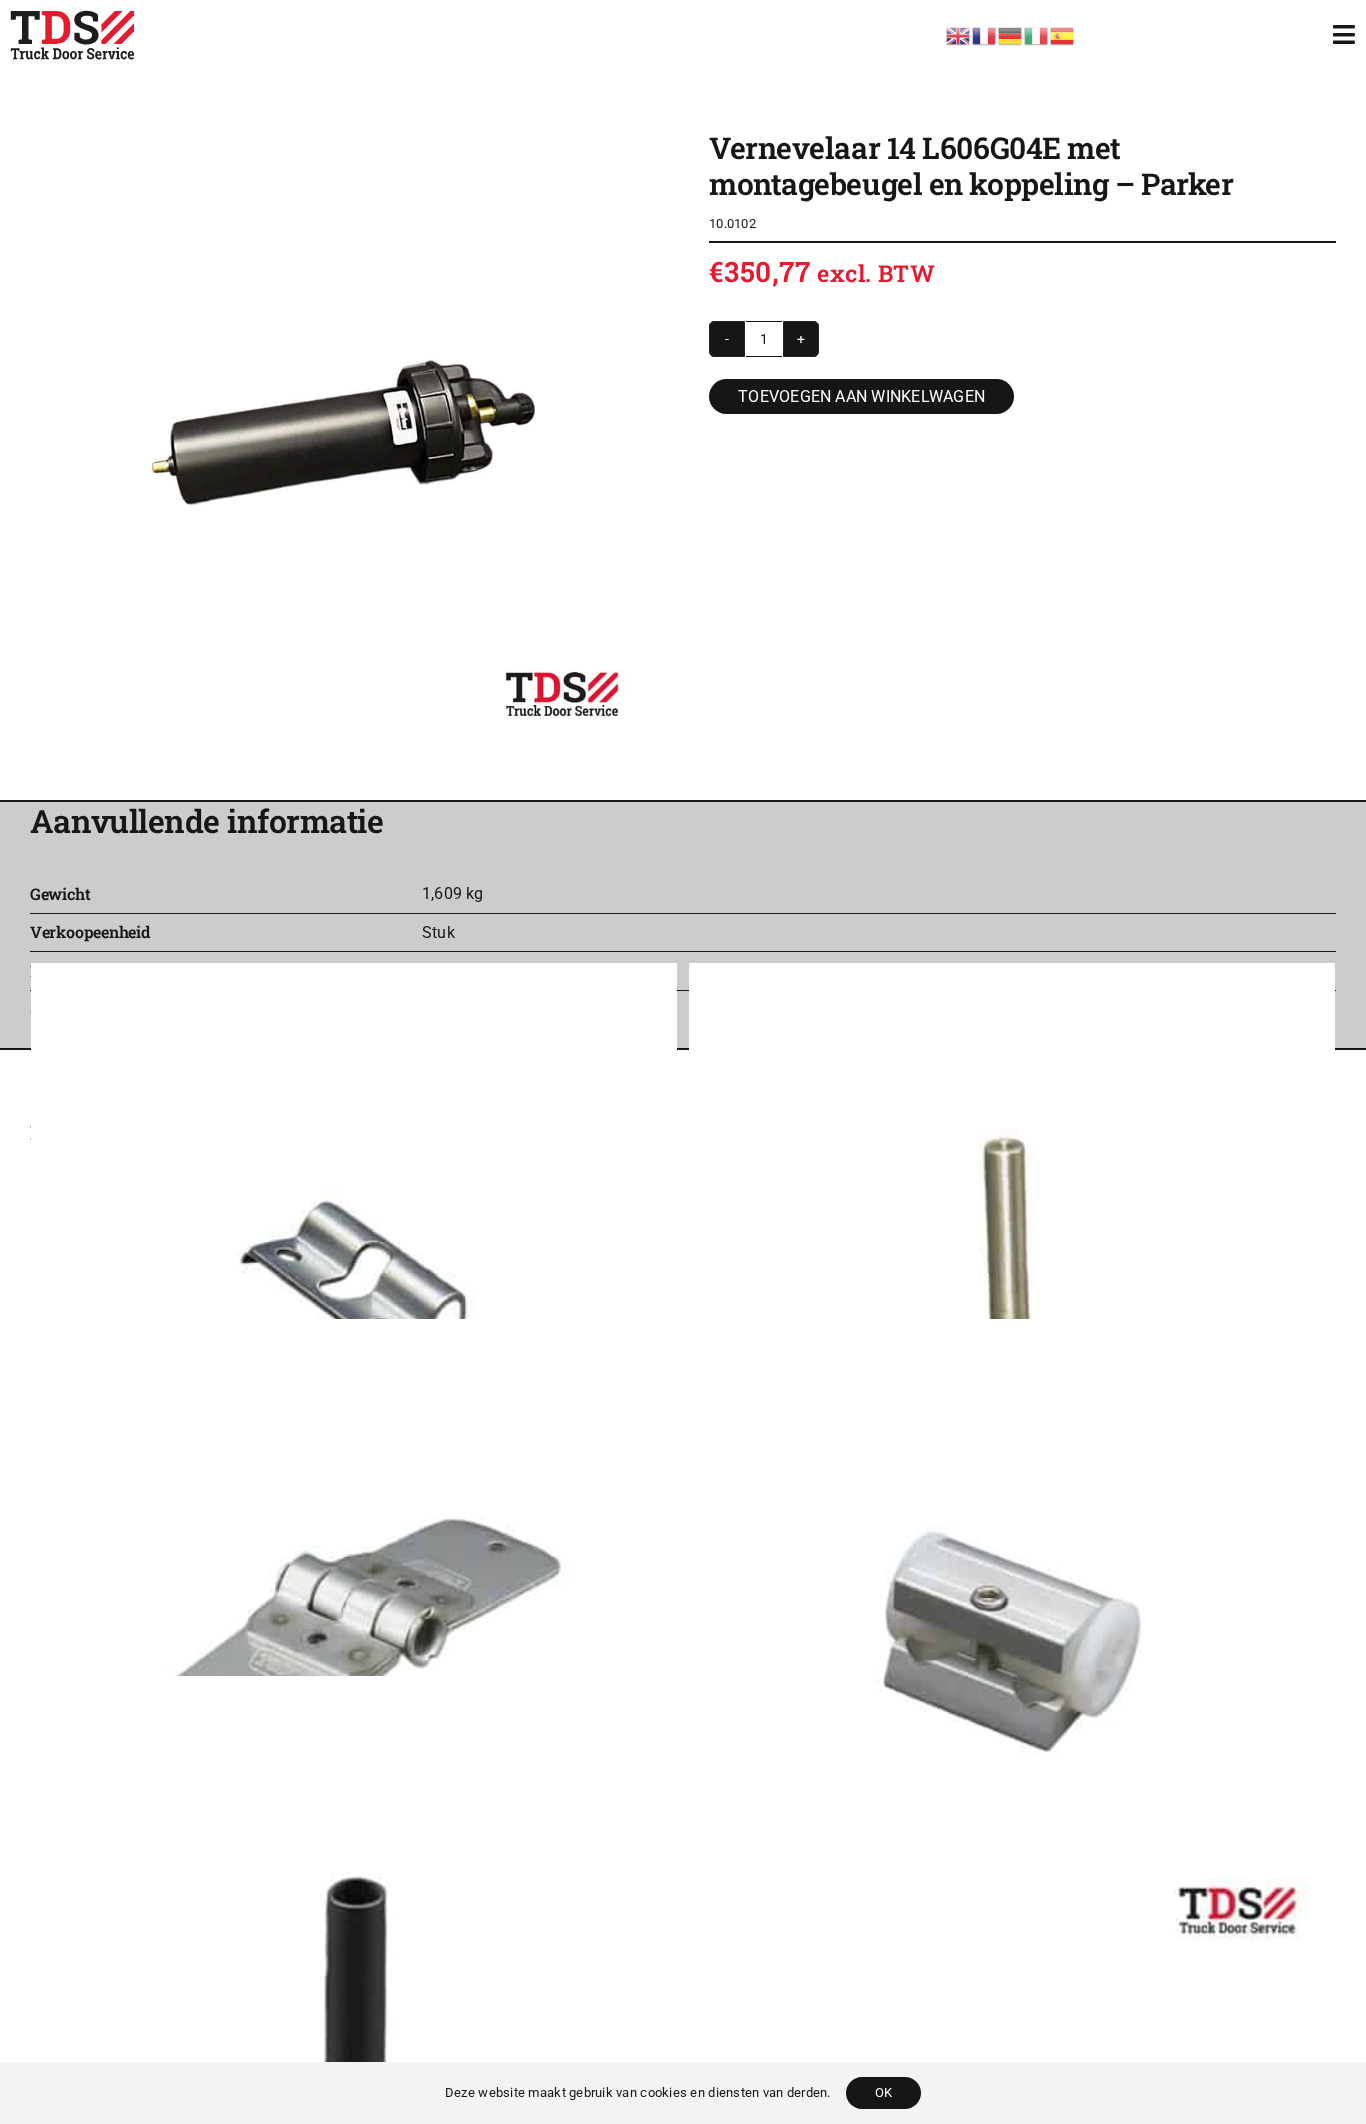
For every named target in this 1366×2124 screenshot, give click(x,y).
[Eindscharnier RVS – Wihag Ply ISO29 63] (354, 1642)
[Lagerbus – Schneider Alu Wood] (354, 1998)
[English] (959, 33)
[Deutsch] (1011, 33)
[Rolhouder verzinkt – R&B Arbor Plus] (354, 1285)
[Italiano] (1037, 33)
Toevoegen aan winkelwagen (861, 396)
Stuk (438, 932)
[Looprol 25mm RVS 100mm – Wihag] (1012, 1285)
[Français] (985, 33)
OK (883, 2092)
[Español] (1063, 33)
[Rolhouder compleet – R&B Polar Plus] (1012, 1642)
